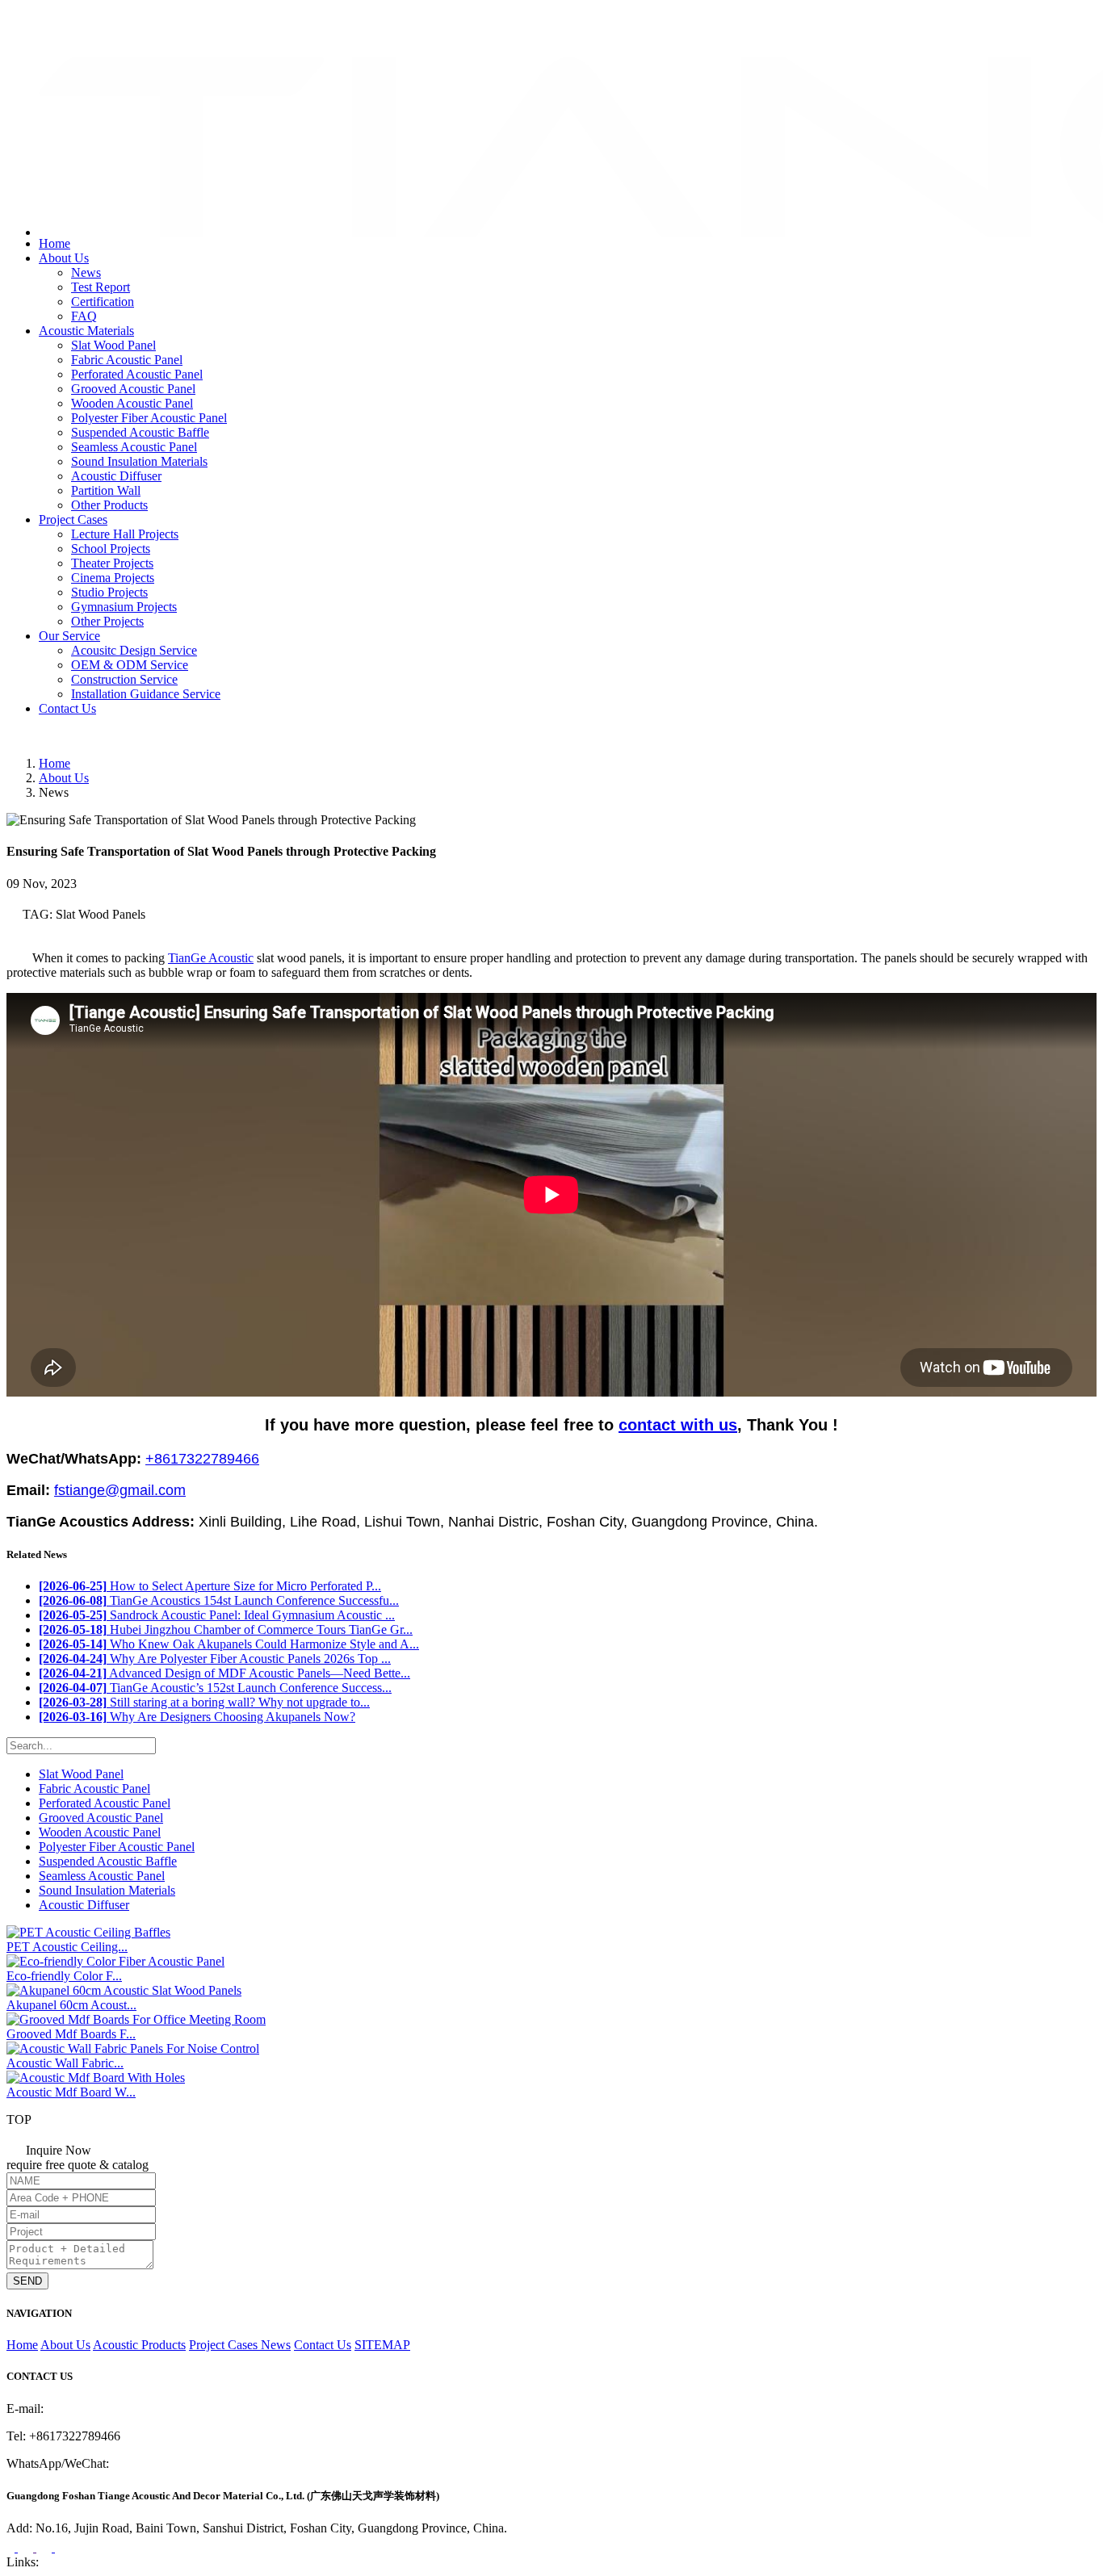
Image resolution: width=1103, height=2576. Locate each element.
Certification (103, 302)
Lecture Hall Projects (125, 534)
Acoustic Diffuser (116, 476)
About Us (64, 258)
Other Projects (107, 621)
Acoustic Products (139, 2345)
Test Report (101, 287)
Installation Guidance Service (146, 694)
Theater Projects (112, 563)
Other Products (109, 505)
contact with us (678, 1425)
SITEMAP (382, 2345)
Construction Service (124, 679)
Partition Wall (106, 490)
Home (55, 243)
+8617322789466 (72, 19)
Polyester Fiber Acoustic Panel (149, 418)
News (86, 272)
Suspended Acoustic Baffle (140, 432)
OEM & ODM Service (130, 665)
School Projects (111, 549)
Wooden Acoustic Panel (132, 403)
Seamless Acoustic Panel (134, 447)
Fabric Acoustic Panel (127, 360)
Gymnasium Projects (124, 607)
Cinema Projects (113, 578)
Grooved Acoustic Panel (133, 389)
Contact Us (67, 708)
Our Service (69, 636)
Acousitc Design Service (134, 650)
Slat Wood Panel (113, 345)
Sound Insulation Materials (139, 461)
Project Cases (73, 519)
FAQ (84, 316)
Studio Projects (109, 592)
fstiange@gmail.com (78, 36)
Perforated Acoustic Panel (137, 374)
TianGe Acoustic (211, 958)
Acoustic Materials (86, 331)
